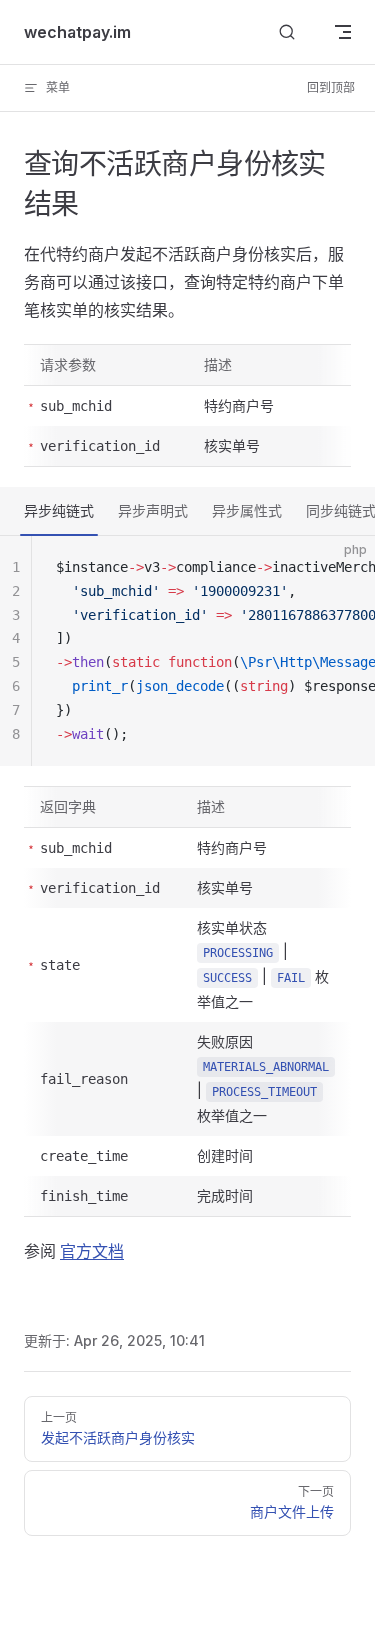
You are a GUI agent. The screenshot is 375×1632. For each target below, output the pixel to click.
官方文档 (92, 1251)
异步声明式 (153, 510)
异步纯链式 (59, 510)
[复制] (343, 568)
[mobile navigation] (343, 32)
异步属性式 (247, 510)
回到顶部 (331, 87)
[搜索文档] (287, 32)
